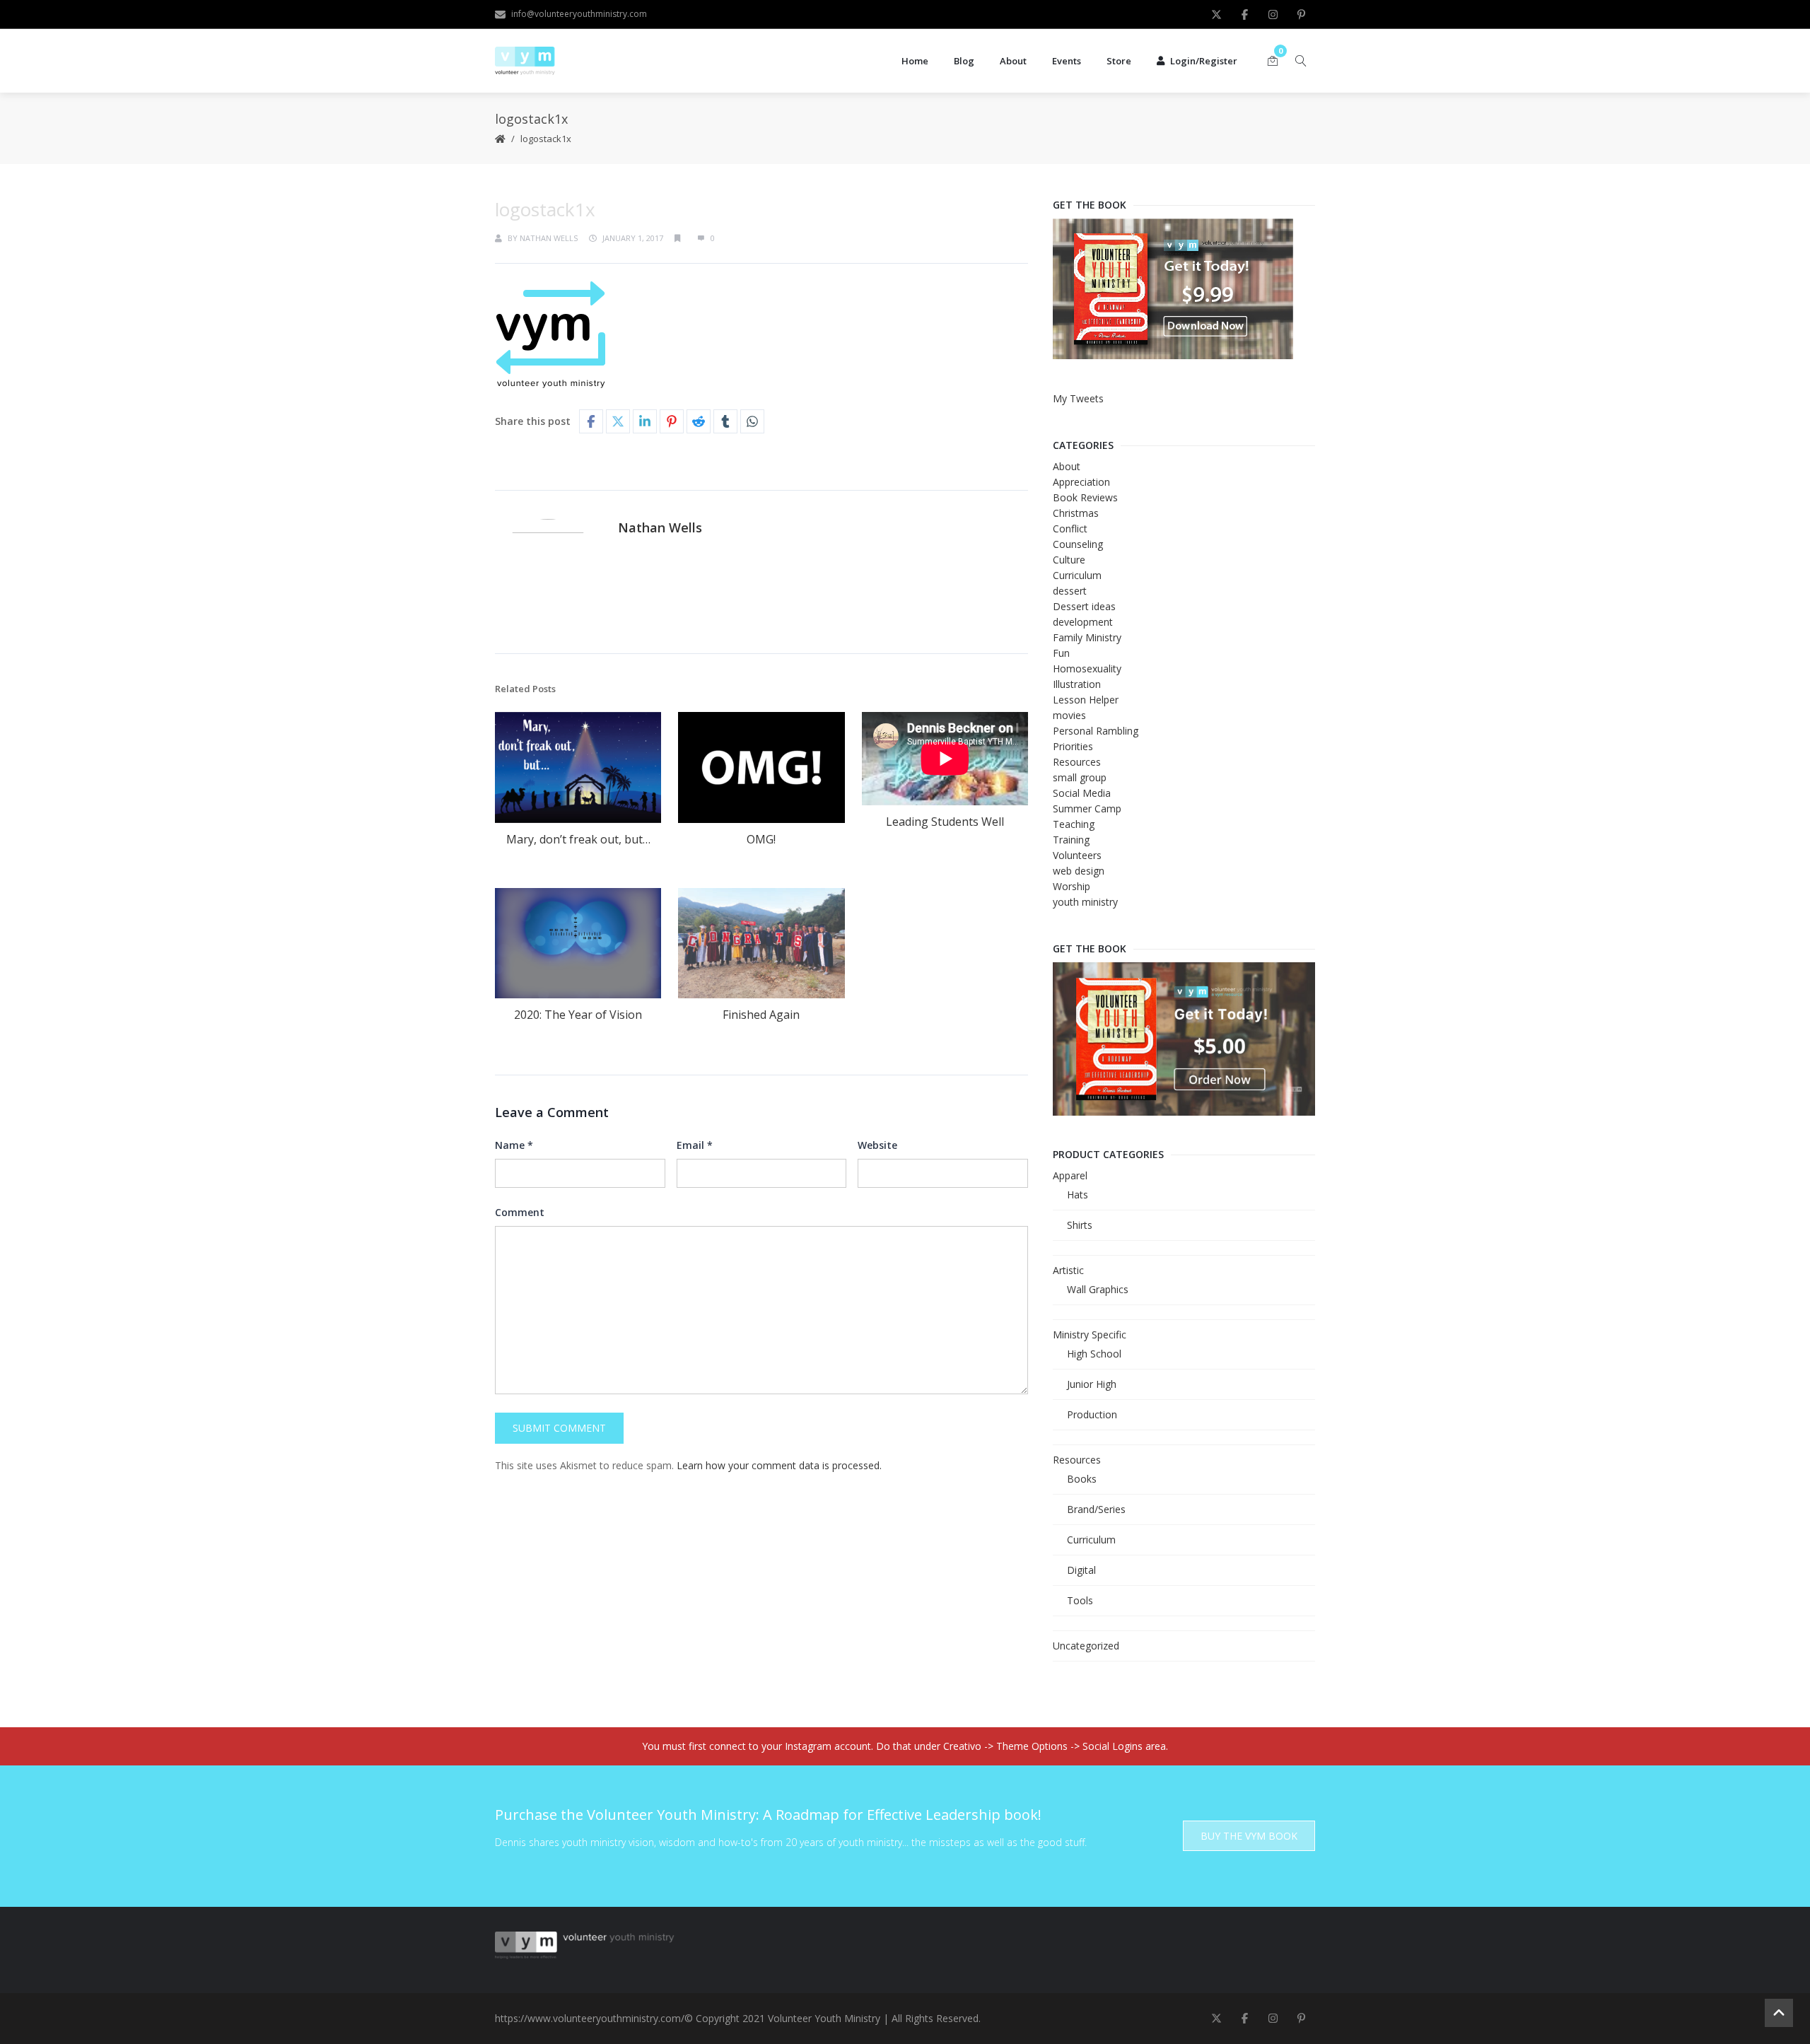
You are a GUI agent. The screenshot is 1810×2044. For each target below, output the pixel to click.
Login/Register (1204, 61)
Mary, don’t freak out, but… (578, 839)
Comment (520, 1212)
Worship (1072, 886)
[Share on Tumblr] (725, 421)
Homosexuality (1087, 668)
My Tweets (1078, 398)
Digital (1081, 1570)
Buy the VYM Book (1249, 1836)
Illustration (1077, 684)
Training (1071, 840)
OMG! (761, 839)
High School (1094, 1354)
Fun (1061, 653)
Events (1067, 61)
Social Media (1082, 793)
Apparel (1070, 1175)
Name (514, 1145)
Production (1092, 1414)
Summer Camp (1087, 808)
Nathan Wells (549, 238)
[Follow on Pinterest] (1301, 14)
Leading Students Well (945, 822)
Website (877, 1145)
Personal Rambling (1096, 731)
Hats (1078, 1195)
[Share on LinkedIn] (645, 421)
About (1013, 61)
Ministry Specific (1090, 1335)
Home (915, 61)
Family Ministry (1087, 637)
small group (1080, 777)
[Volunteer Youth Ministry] (525, 61)
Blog (964, 61)
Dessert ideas (1084, 606)
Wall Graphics (1098, 1289)
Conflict (1070, 528)
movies (1069, 715)
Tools (1080, 1600)
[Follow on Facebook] (1244, 14)
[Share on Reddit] (699, 421)
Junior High (1092, 1384)
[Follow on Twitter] (1216, 14)
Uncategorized (1086, 1646)
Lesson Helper (1086, 700)
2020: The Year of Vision (578, 1015)
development (1083, 622)
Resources (1077, 762)
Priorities (1073, 746)
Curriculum (1077, 575)
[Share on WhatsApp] (752, 421)
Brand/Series (1096, 1509)
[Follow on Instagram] (1273, 14)
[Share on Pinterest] (672, 421)
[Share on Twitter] (618, 421)
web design (1079, 871)
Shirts (1080, 1225)
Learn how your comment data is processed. (779, 1465)
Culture (1069, 560)
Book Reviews (1085, 497)
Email (695, 1145)
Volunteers (1077, 855)
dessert (1070, 591)
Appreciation (1081, 482)
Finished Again (761, 1015)
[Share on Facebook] (591, 421)
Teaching (1074, 824)
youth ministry (1085, 902)
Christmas (1076, 513)
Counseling (1078, 544)
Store (1119, 61)
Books (1082, 1479)
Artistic (1068, 1270)
